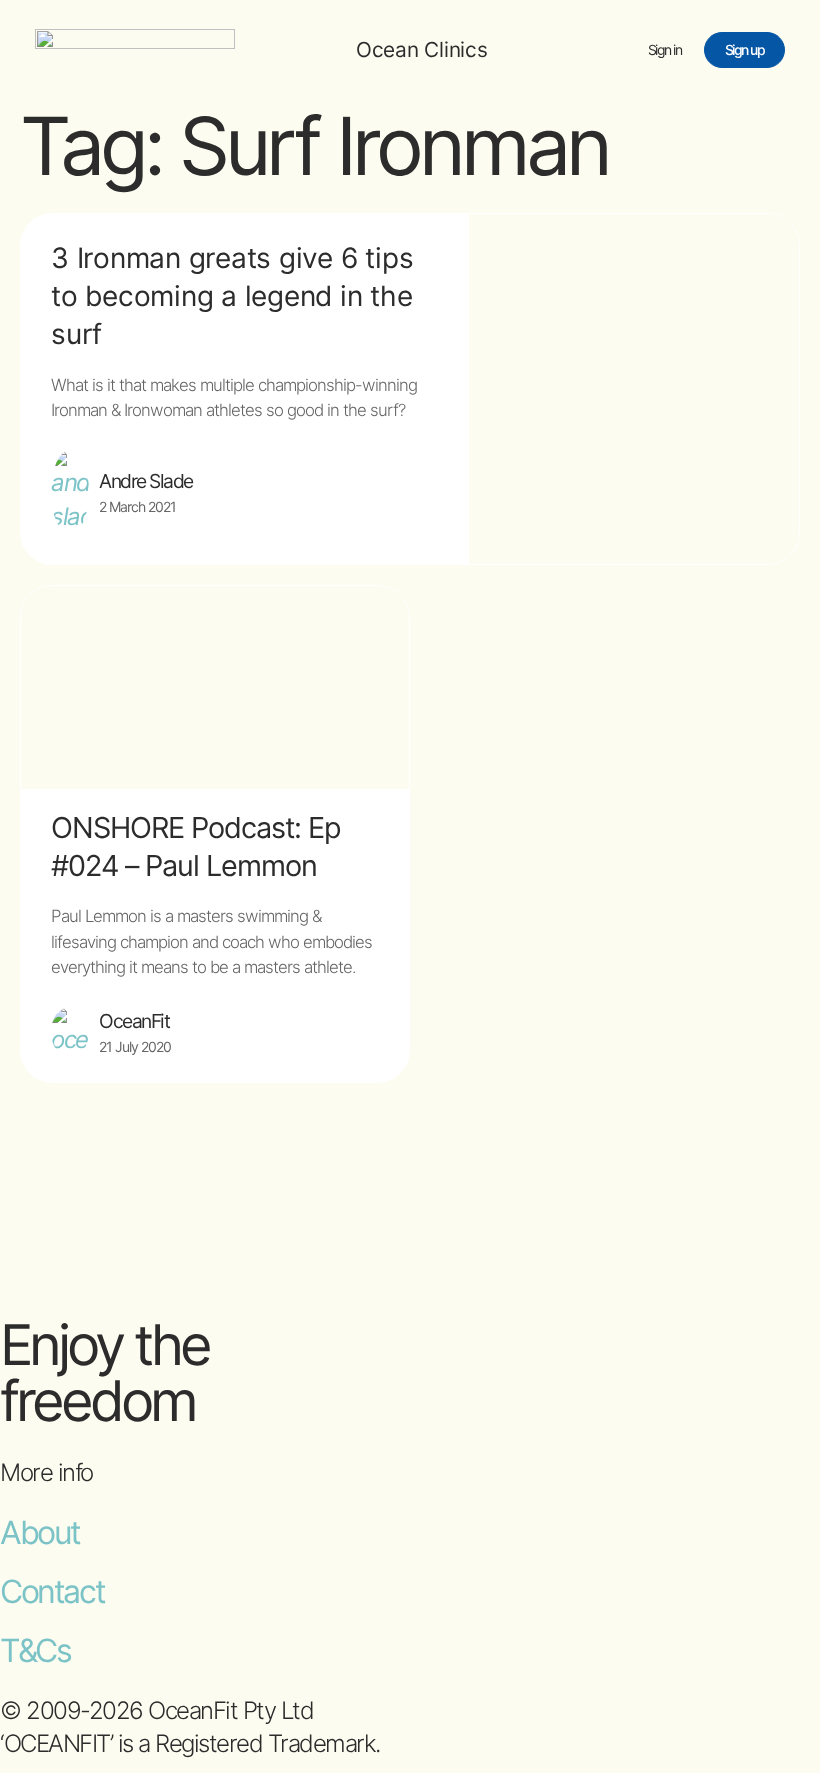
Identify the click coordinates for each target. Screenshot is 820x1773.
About (40, 1532)
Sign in (665, 49)
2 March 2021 (137, 506)
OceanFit (134, 1021)
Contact (52, 1591)
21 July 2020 (135, 1046)
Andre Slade (146, 481)
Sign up (745, 49)
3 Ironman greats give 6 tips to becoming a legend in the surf (232, 296)
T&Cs (35, 1650)
